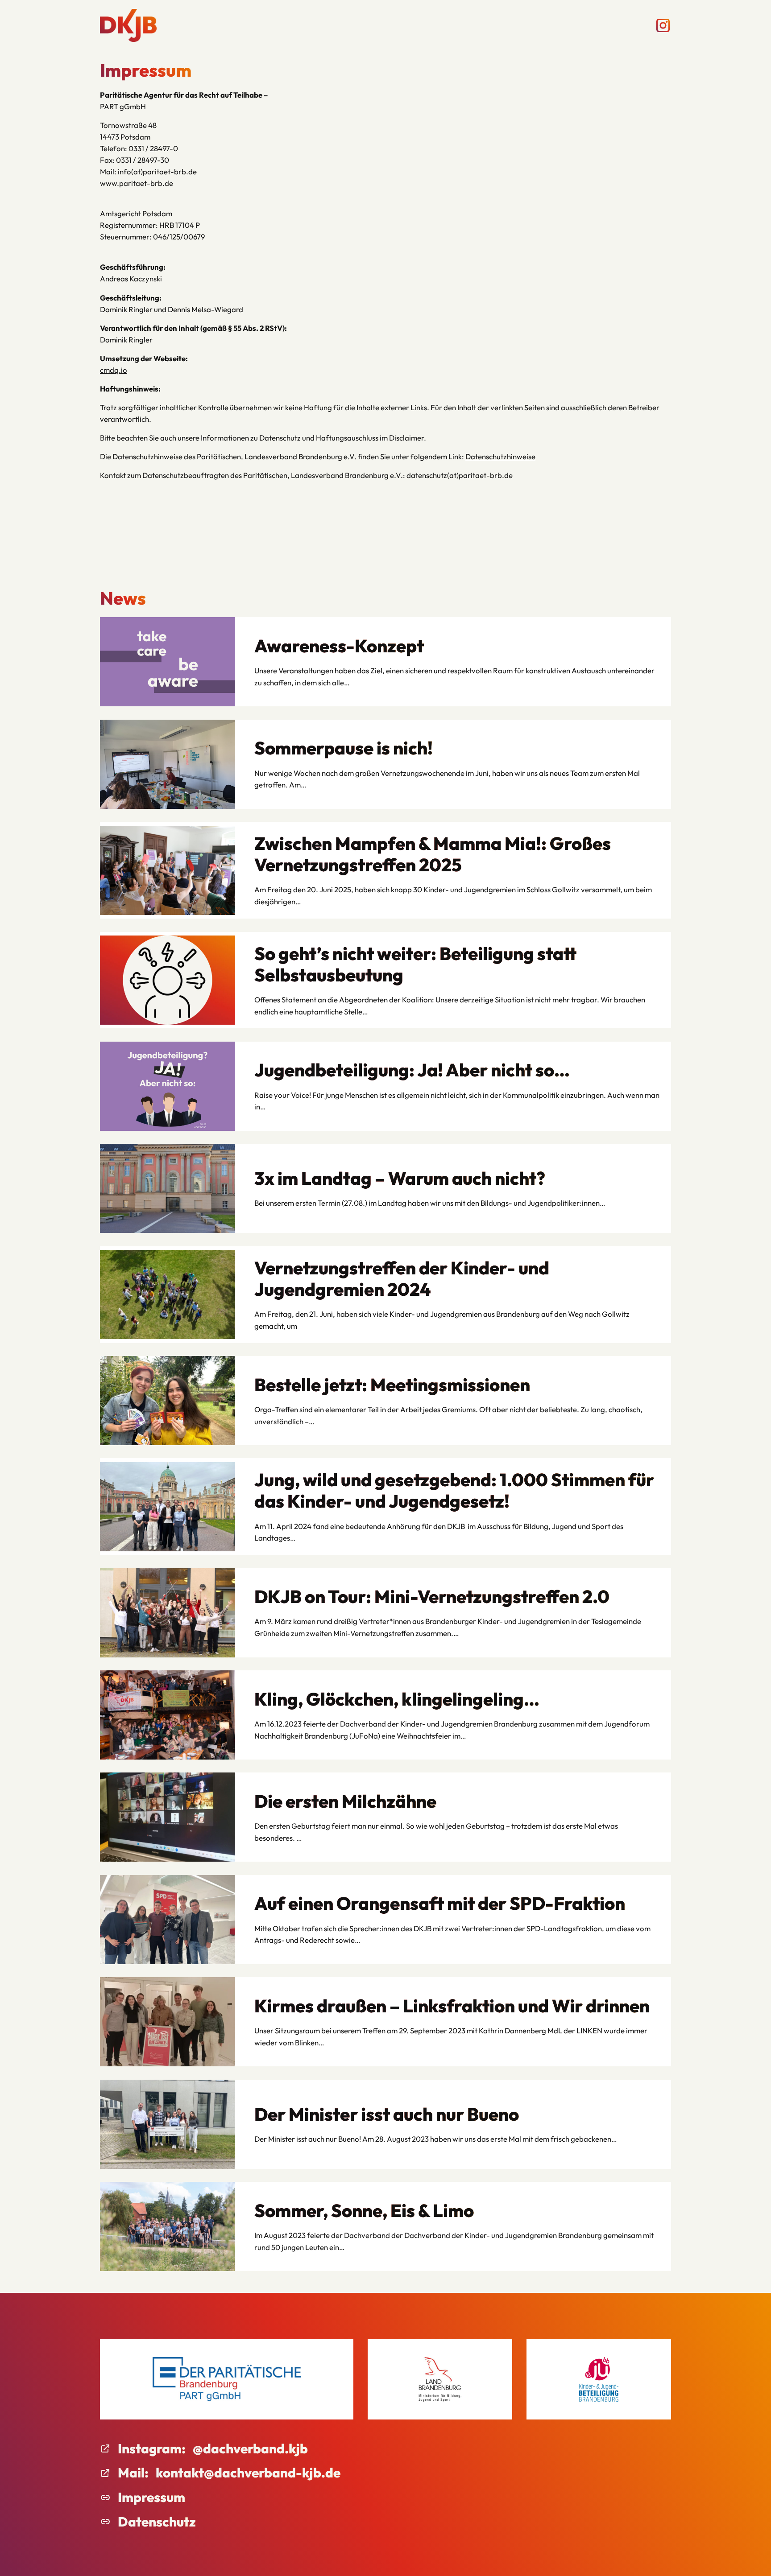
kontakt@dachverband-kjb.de (248, 2473)
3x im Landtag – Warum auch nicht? (400, 1178)
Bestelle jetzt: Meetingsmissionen (392, 1385)
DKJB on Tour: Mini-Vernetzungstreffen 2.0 (432, 1596)
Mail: (133, 2473)
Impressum (151, 2497)
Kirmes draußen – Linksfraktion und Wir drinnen (452, 2006)
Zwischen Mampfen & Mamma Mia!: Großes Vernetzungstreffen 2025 (433, 854)
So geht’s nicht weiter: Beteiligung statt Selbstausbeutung (415, 964)
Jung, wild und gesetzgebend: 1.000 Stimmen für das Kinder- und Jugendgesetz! (454, 1490)
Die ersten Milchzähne (345, 1801)
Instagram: (152, 2448)
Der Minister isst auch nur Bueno (387, 2114)
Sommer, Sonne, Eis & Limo (364, 2210)
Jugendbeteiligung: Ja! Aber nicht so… (412, 1070)
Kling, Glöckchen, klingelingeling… (397, 1699)
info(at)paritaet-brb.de (157, 171)
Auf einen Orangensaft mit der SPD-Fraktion (440, 1903)
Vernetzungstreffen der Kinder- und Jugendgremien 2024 (402, 1278)
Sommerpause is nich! (344, 748)
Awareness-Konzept (339, 646)
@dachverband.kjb (250, 2448)
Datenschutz (157, 2522)
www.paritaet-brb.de (137, 183)
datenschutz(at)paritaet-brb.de (460, 475)
